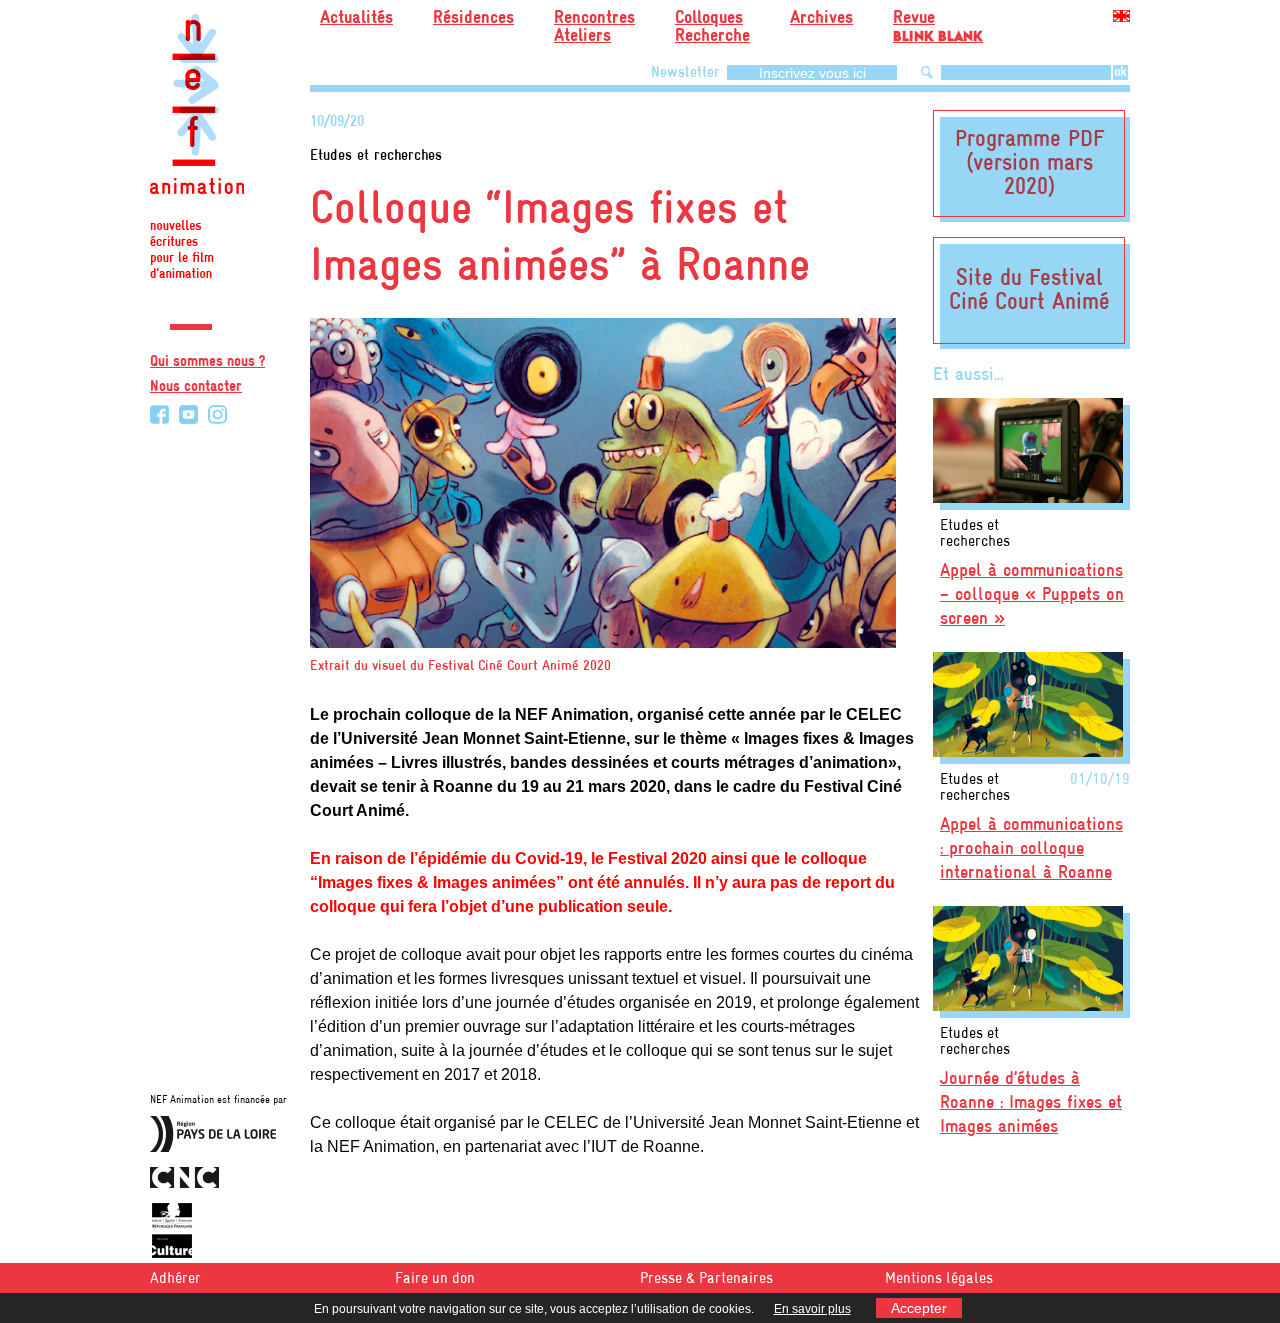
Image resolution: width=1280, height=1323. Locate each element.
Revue (938, 24)
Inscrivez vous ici (812, 72)
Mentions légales (939, 1279)
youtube (188, 414)
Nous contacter (196, 387)
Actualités (356, 18)
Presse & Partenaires (706, 1279)
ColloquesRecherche (712, 27)
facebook (159, 414)
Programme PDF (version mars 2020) (1029, 164)
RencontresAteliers (594, 27)
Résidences (473, 18)
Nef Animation (197, 150)
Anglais (1121, 19)
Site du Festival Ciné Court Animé (1029, 291)
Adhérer (175, 1279)
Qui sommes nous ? (207, 362)
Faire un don (435, 1279)
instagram (217, 414)
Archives (821, 18)
